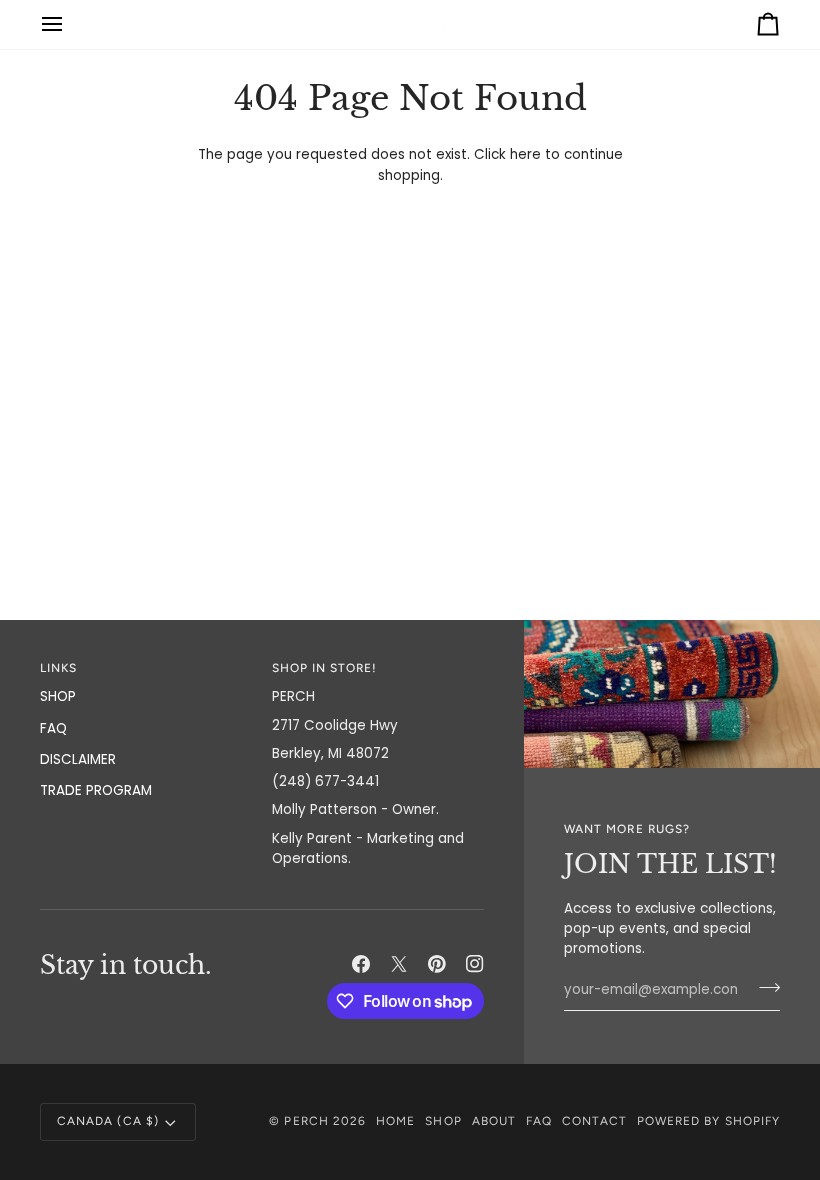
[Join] (763, 988)
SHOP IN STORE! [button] (325, 668)
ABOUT (494, 1121)
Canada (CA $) (108, 1121)
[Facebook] (361, 964)
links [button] (58, 668)
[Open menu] (70, 24)
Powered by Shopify (708, 1121)
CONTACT (594, 1121)
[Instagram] (475, 964)
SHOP (58, 696)
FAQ (53, 728)
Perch (306, 1121)
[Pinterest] (437, 964)
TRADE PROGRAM (96, 790)
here (525, 154)
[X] (399, 964)
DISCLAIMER (78, 759)
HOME (395, 1121)
